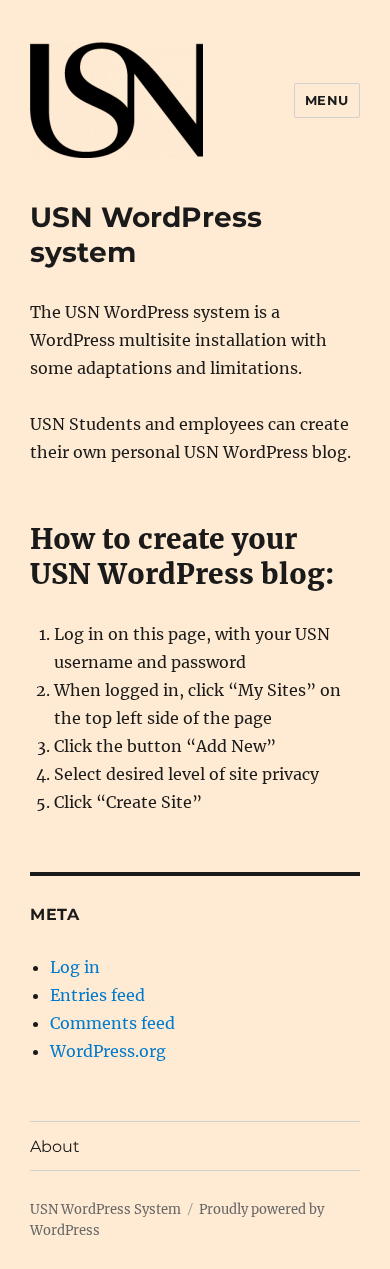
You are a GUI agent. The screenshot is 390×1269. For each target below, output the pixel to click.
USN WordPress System (105, 1209)
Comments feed (112, 1023)
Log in (75, 967)
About (55, 1146)
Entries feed (97, 995)
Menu (327, 100)
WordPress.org (108, 1051)
